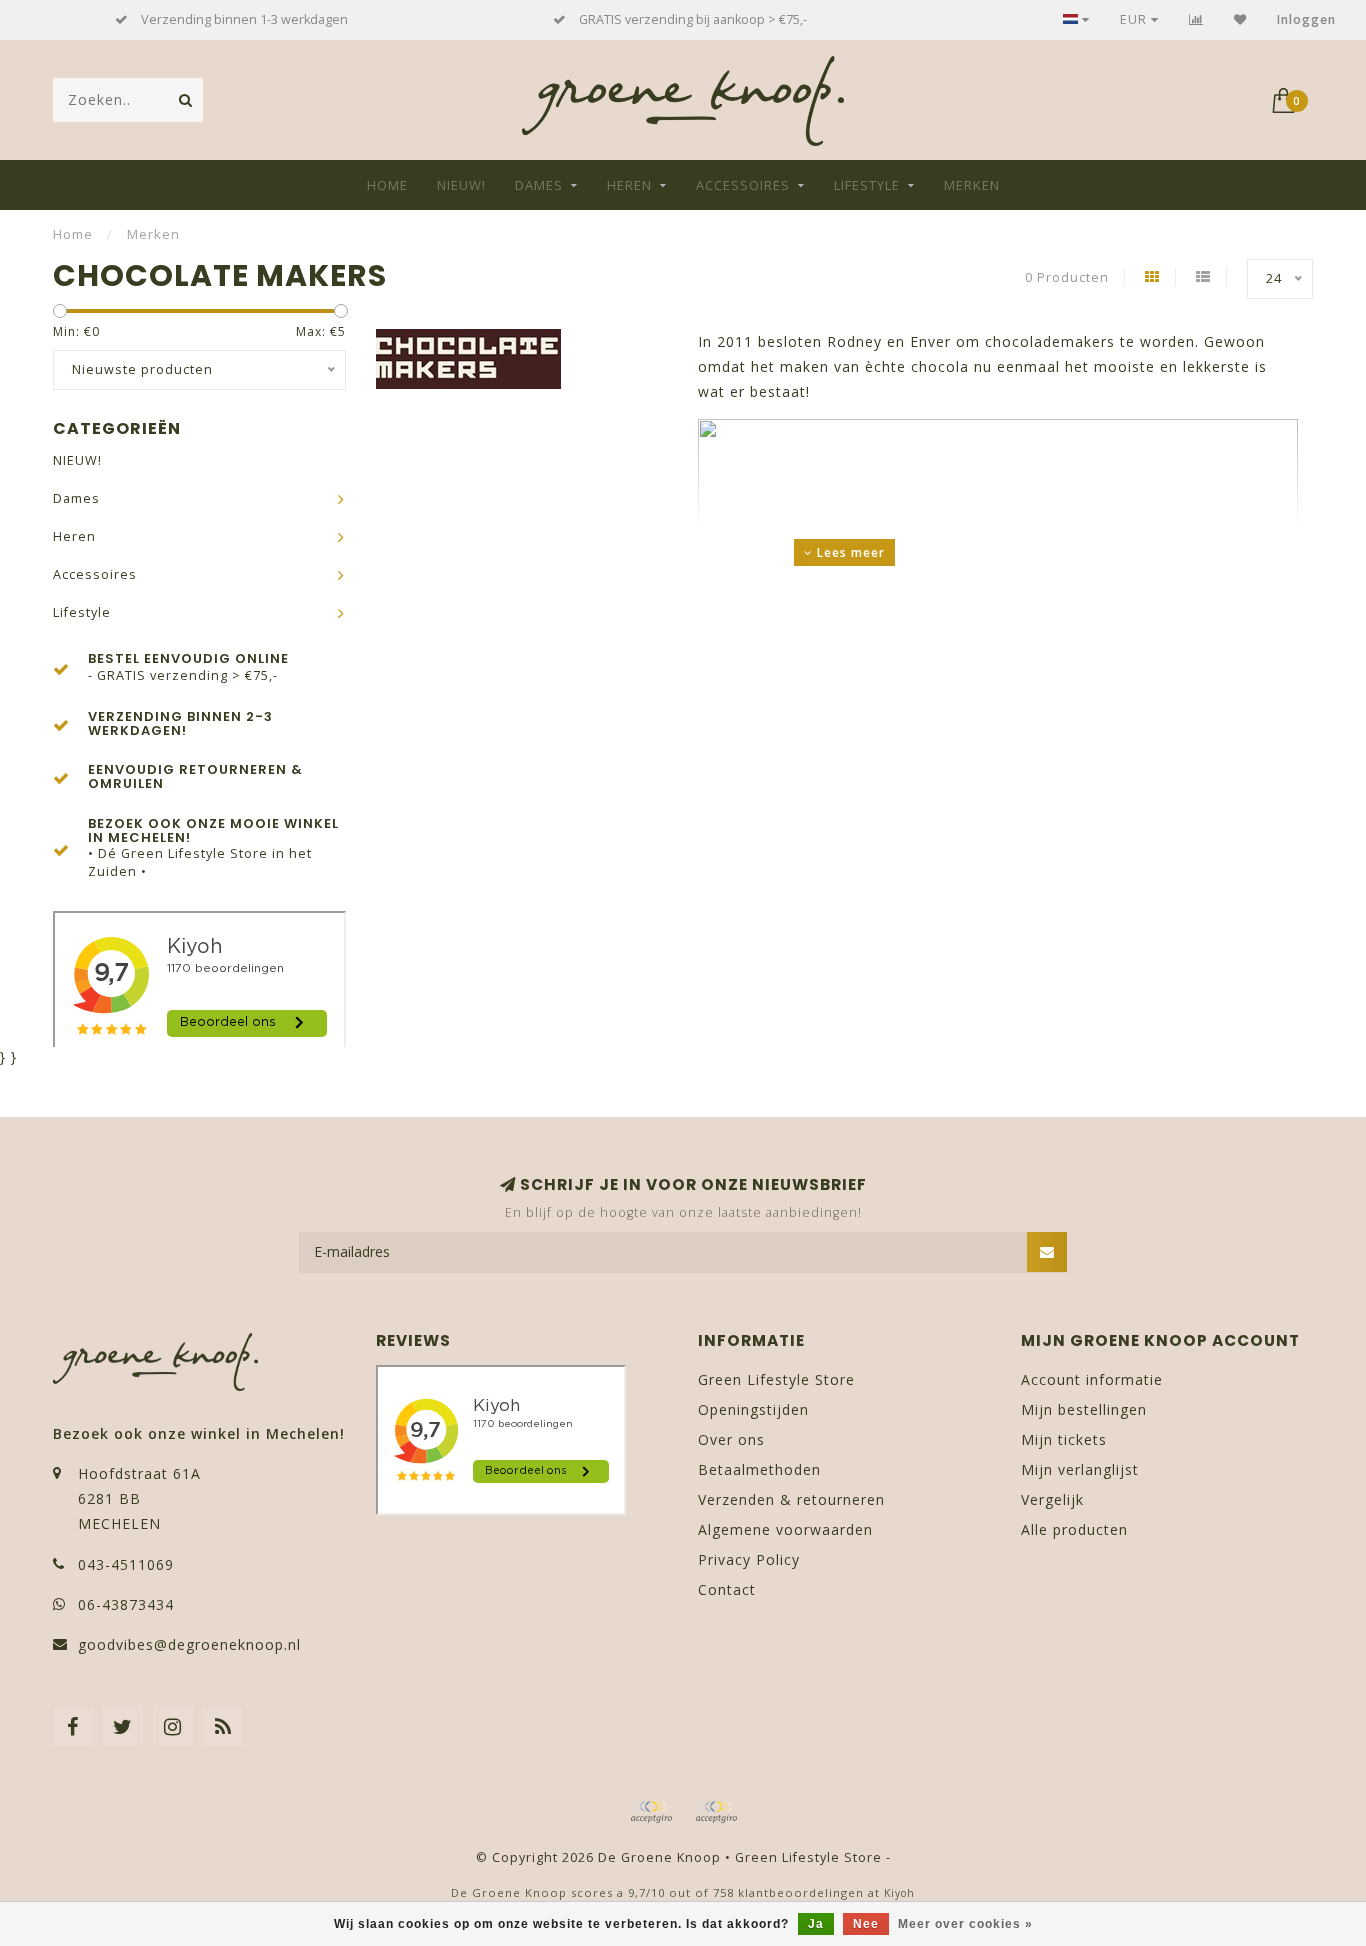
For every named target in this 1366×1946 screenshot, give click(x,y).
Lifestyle (867, 185)
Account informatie (1092, 1379)
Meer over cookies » (965, 1924)
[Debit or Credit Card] (651, 1812)
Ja (816, 1924)
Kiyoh (899, 1893)
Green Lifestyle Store (776, 1379)
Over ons (731, 1439)
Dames (539, 185)
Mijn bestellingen (1084, 1409)
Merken (972, 185)
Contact (727, 1589)
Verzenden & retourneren (791, 1499)
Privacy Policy (749, 1559)
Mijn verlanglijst (1080, 1469)
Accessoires (743, 185)
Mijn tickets (1064, 1439)
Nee (866, 1924)
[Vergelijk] (1196, 19)
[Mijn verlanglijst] (1240, 19)
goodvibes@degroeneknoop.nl (189, 1644)
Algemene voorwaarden (785, 1529)
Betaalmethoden (759, 1469)
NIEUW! (461, 185)
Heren (629, 185)
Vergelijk (1052, 1499)
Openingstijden (753, 1409)
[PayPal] (716, 1812)
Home (387, 185)
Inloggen (1306, 19)
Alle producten (1074, 1529)
